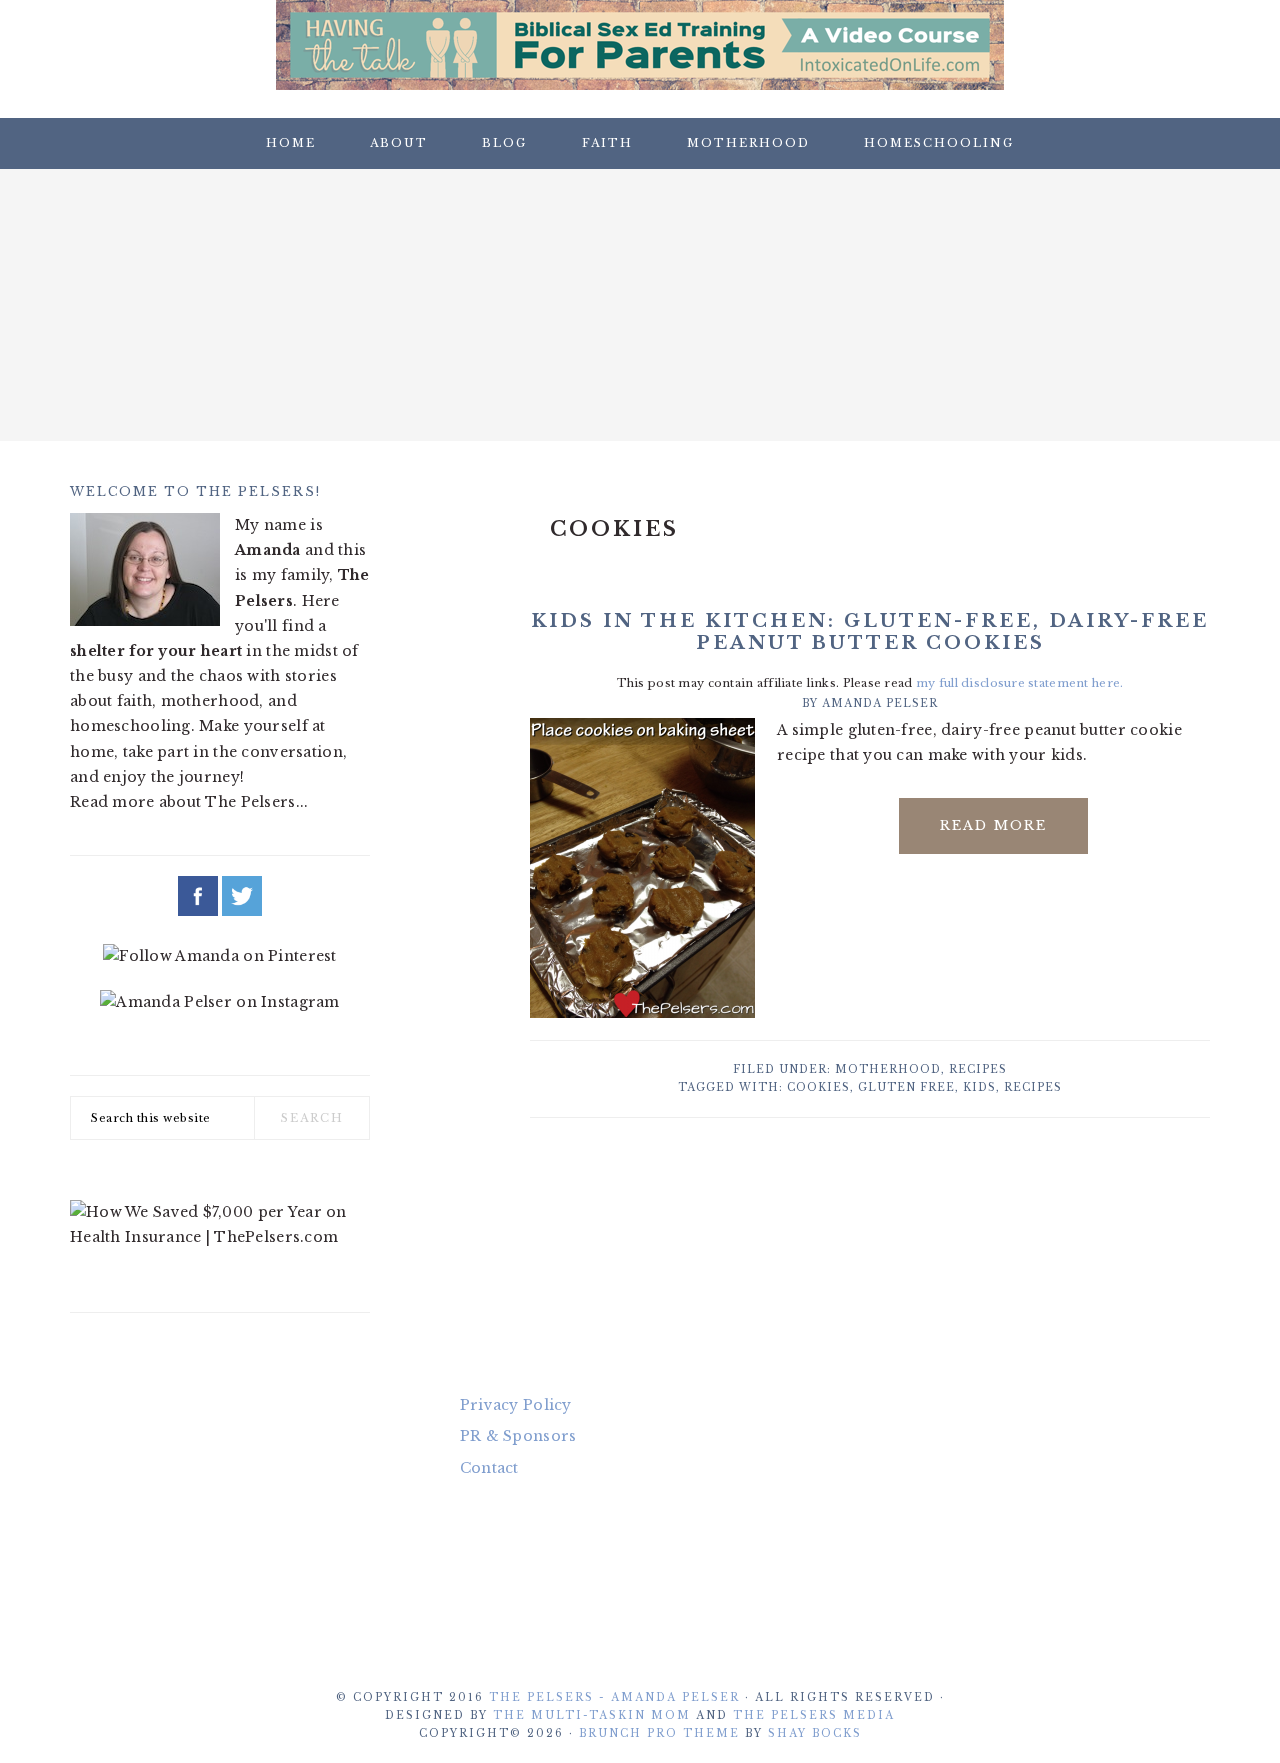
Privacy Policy (516, 1405)
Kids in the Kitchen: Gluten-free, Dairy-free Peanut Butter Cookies (870, 632)
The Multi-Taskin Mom (592, 1715)
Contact (489, 1468)
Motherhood (888, 1069)
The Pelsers (640, 299)
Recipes (978, 1069)
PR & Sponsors (518, 1436)
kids (979, 1087)
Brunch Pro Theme (659, 1733)
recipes (1033, 1087)
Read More (993, 825)
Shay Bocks (815, 1733)
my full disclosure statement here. (1020, 683)
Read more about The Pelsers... (189, 802)
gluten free (906, 1087)
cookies (818, 1087)
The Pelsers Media (814, 1715)
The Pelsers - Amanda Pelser (614, 1697)
